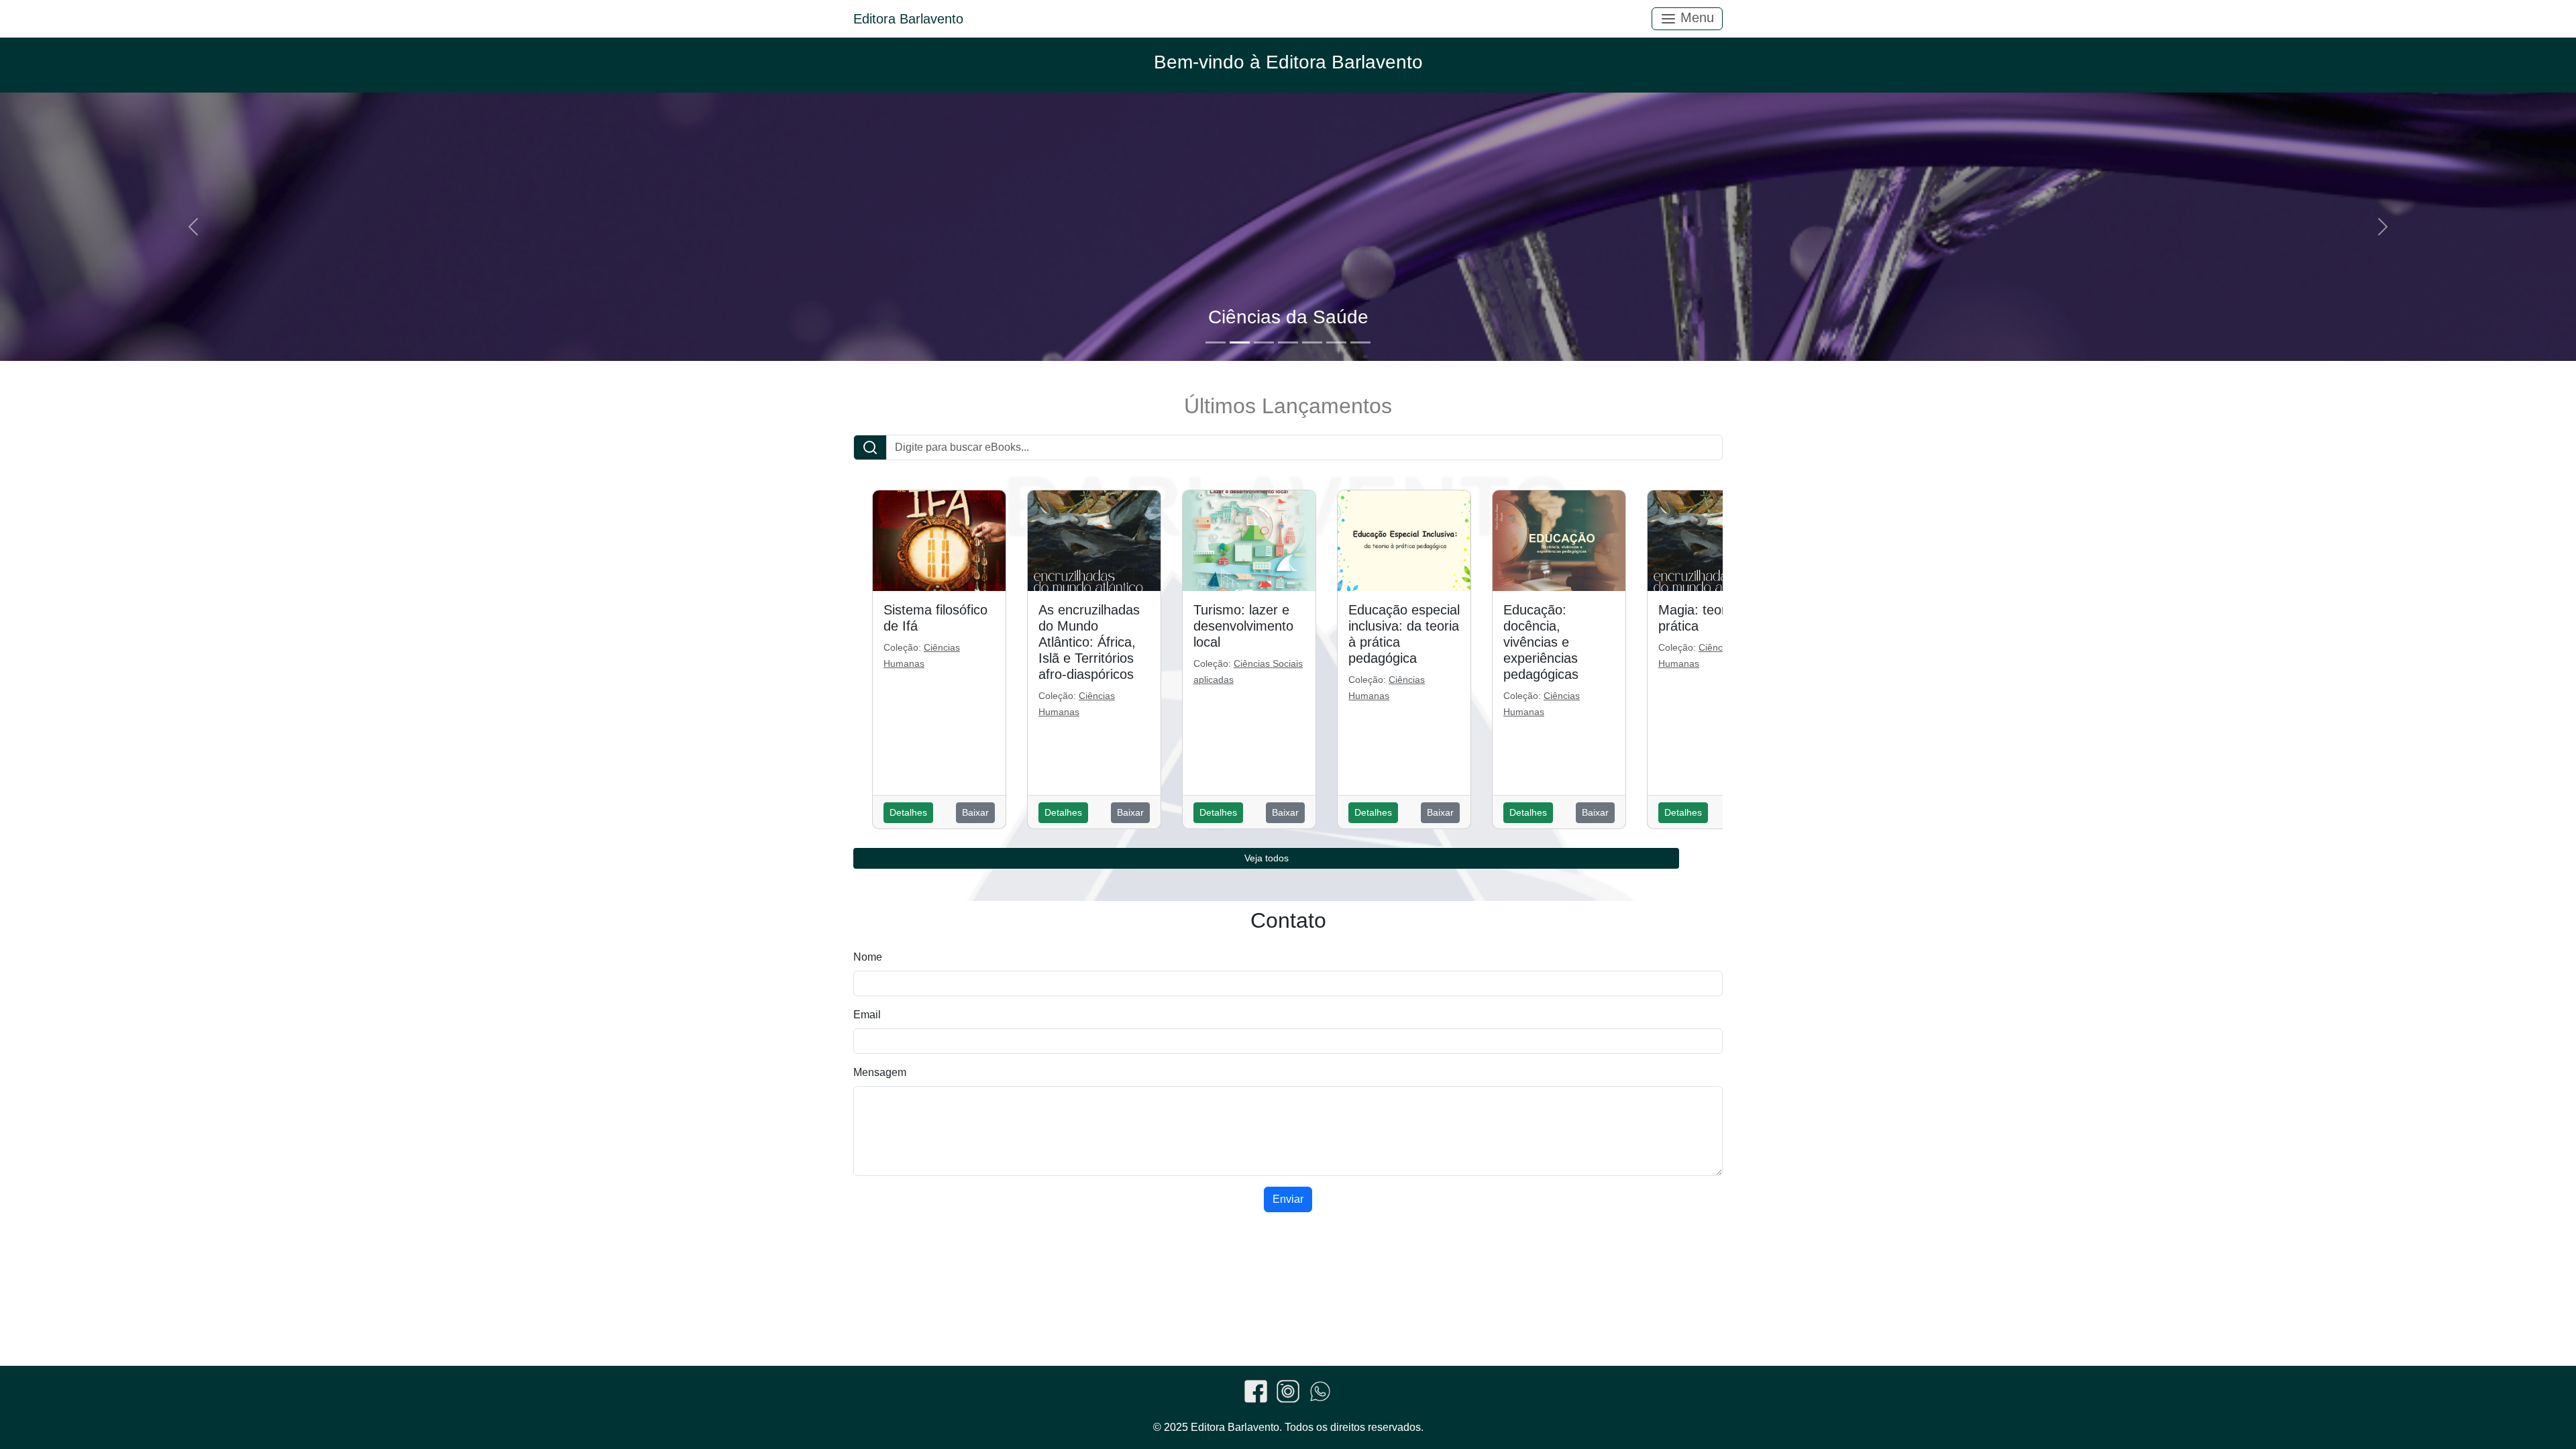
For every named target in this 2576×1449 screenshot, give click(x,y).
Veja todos (1267, 858)
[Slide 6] (1336, 342)
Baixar (975, 812)
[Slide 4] (1288, 342)
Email (867, 1015)
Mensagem (880, 1072)
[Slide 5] (1312, 342)
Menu (1695, 17)
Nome (868, 957)
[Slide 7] (1360, 342)
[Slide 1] (1216, 342)
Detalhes (908, 812)
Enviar (1288, 1199)
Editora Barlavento (908, 19)
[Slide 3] (1264, 342)
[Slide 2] (1240, 342)
